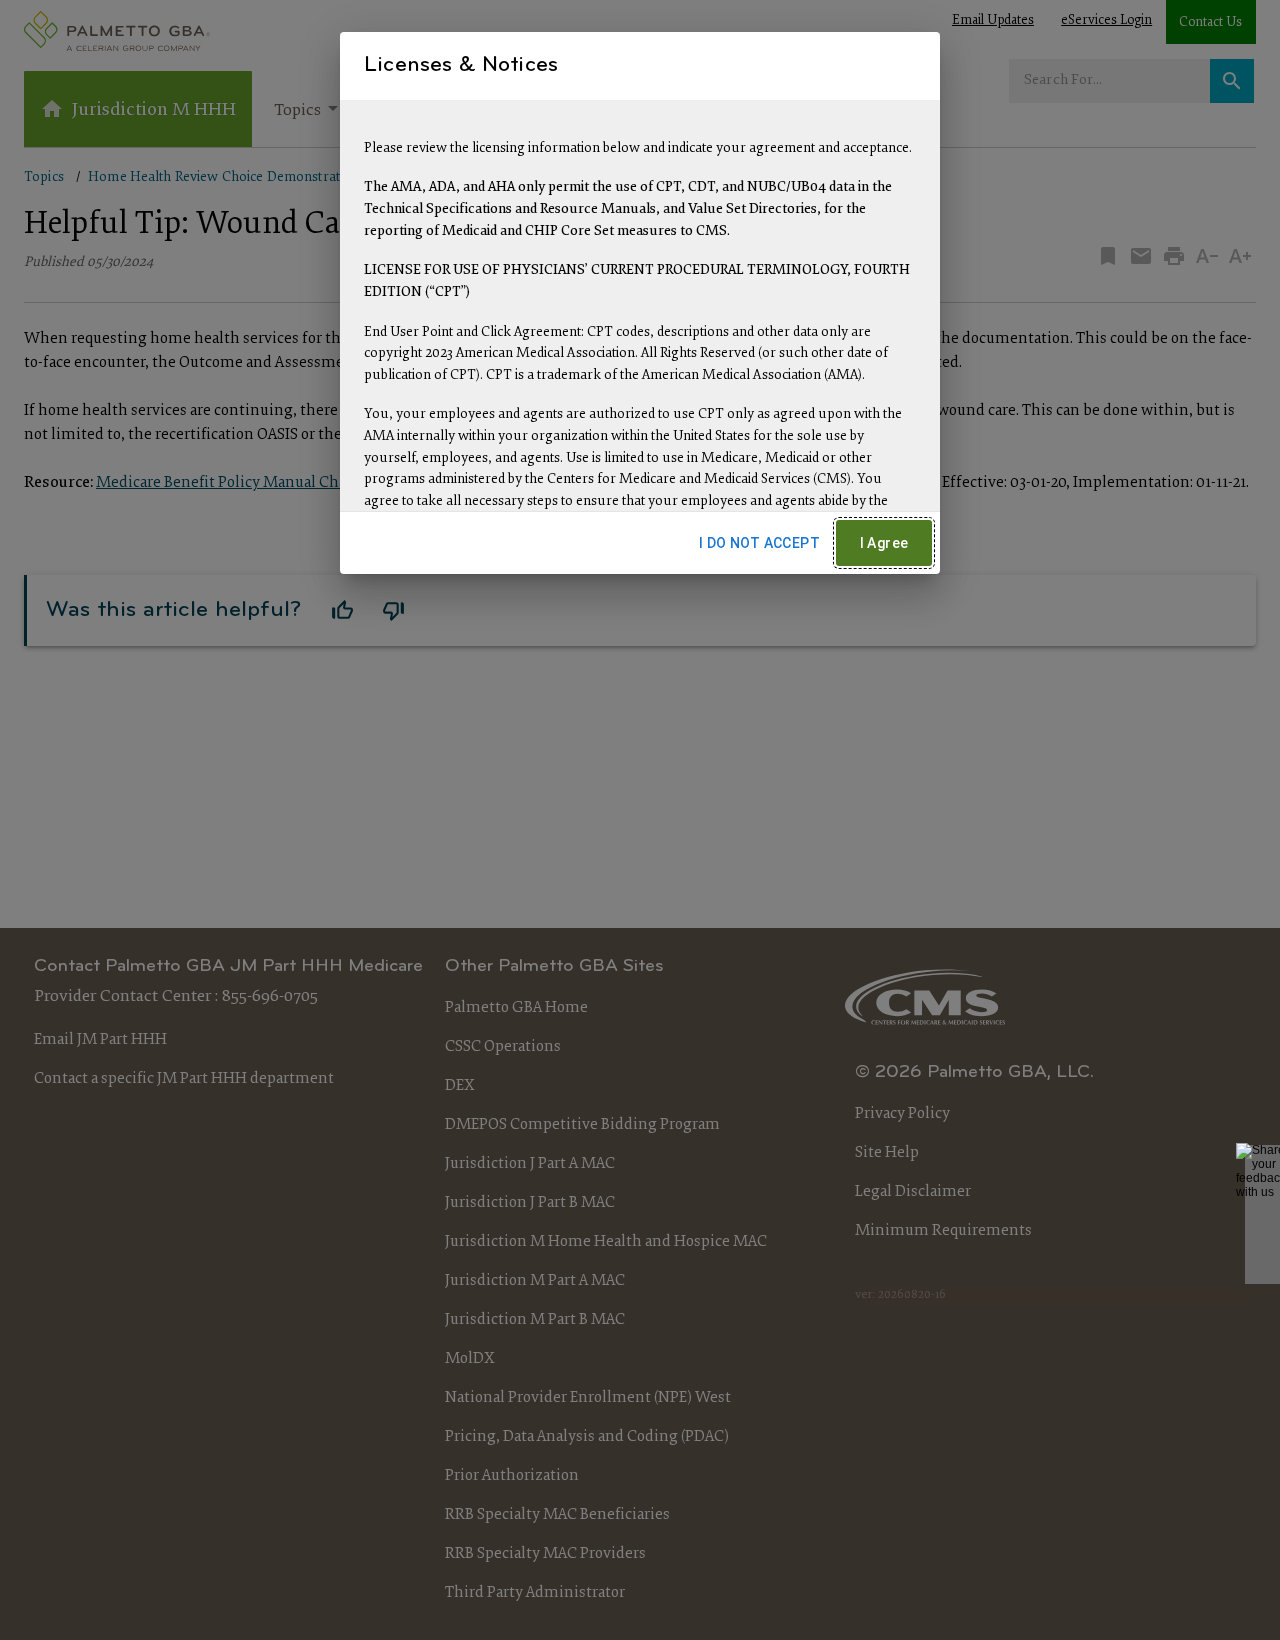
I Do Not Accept (759, 543)
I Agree (884, 543)
